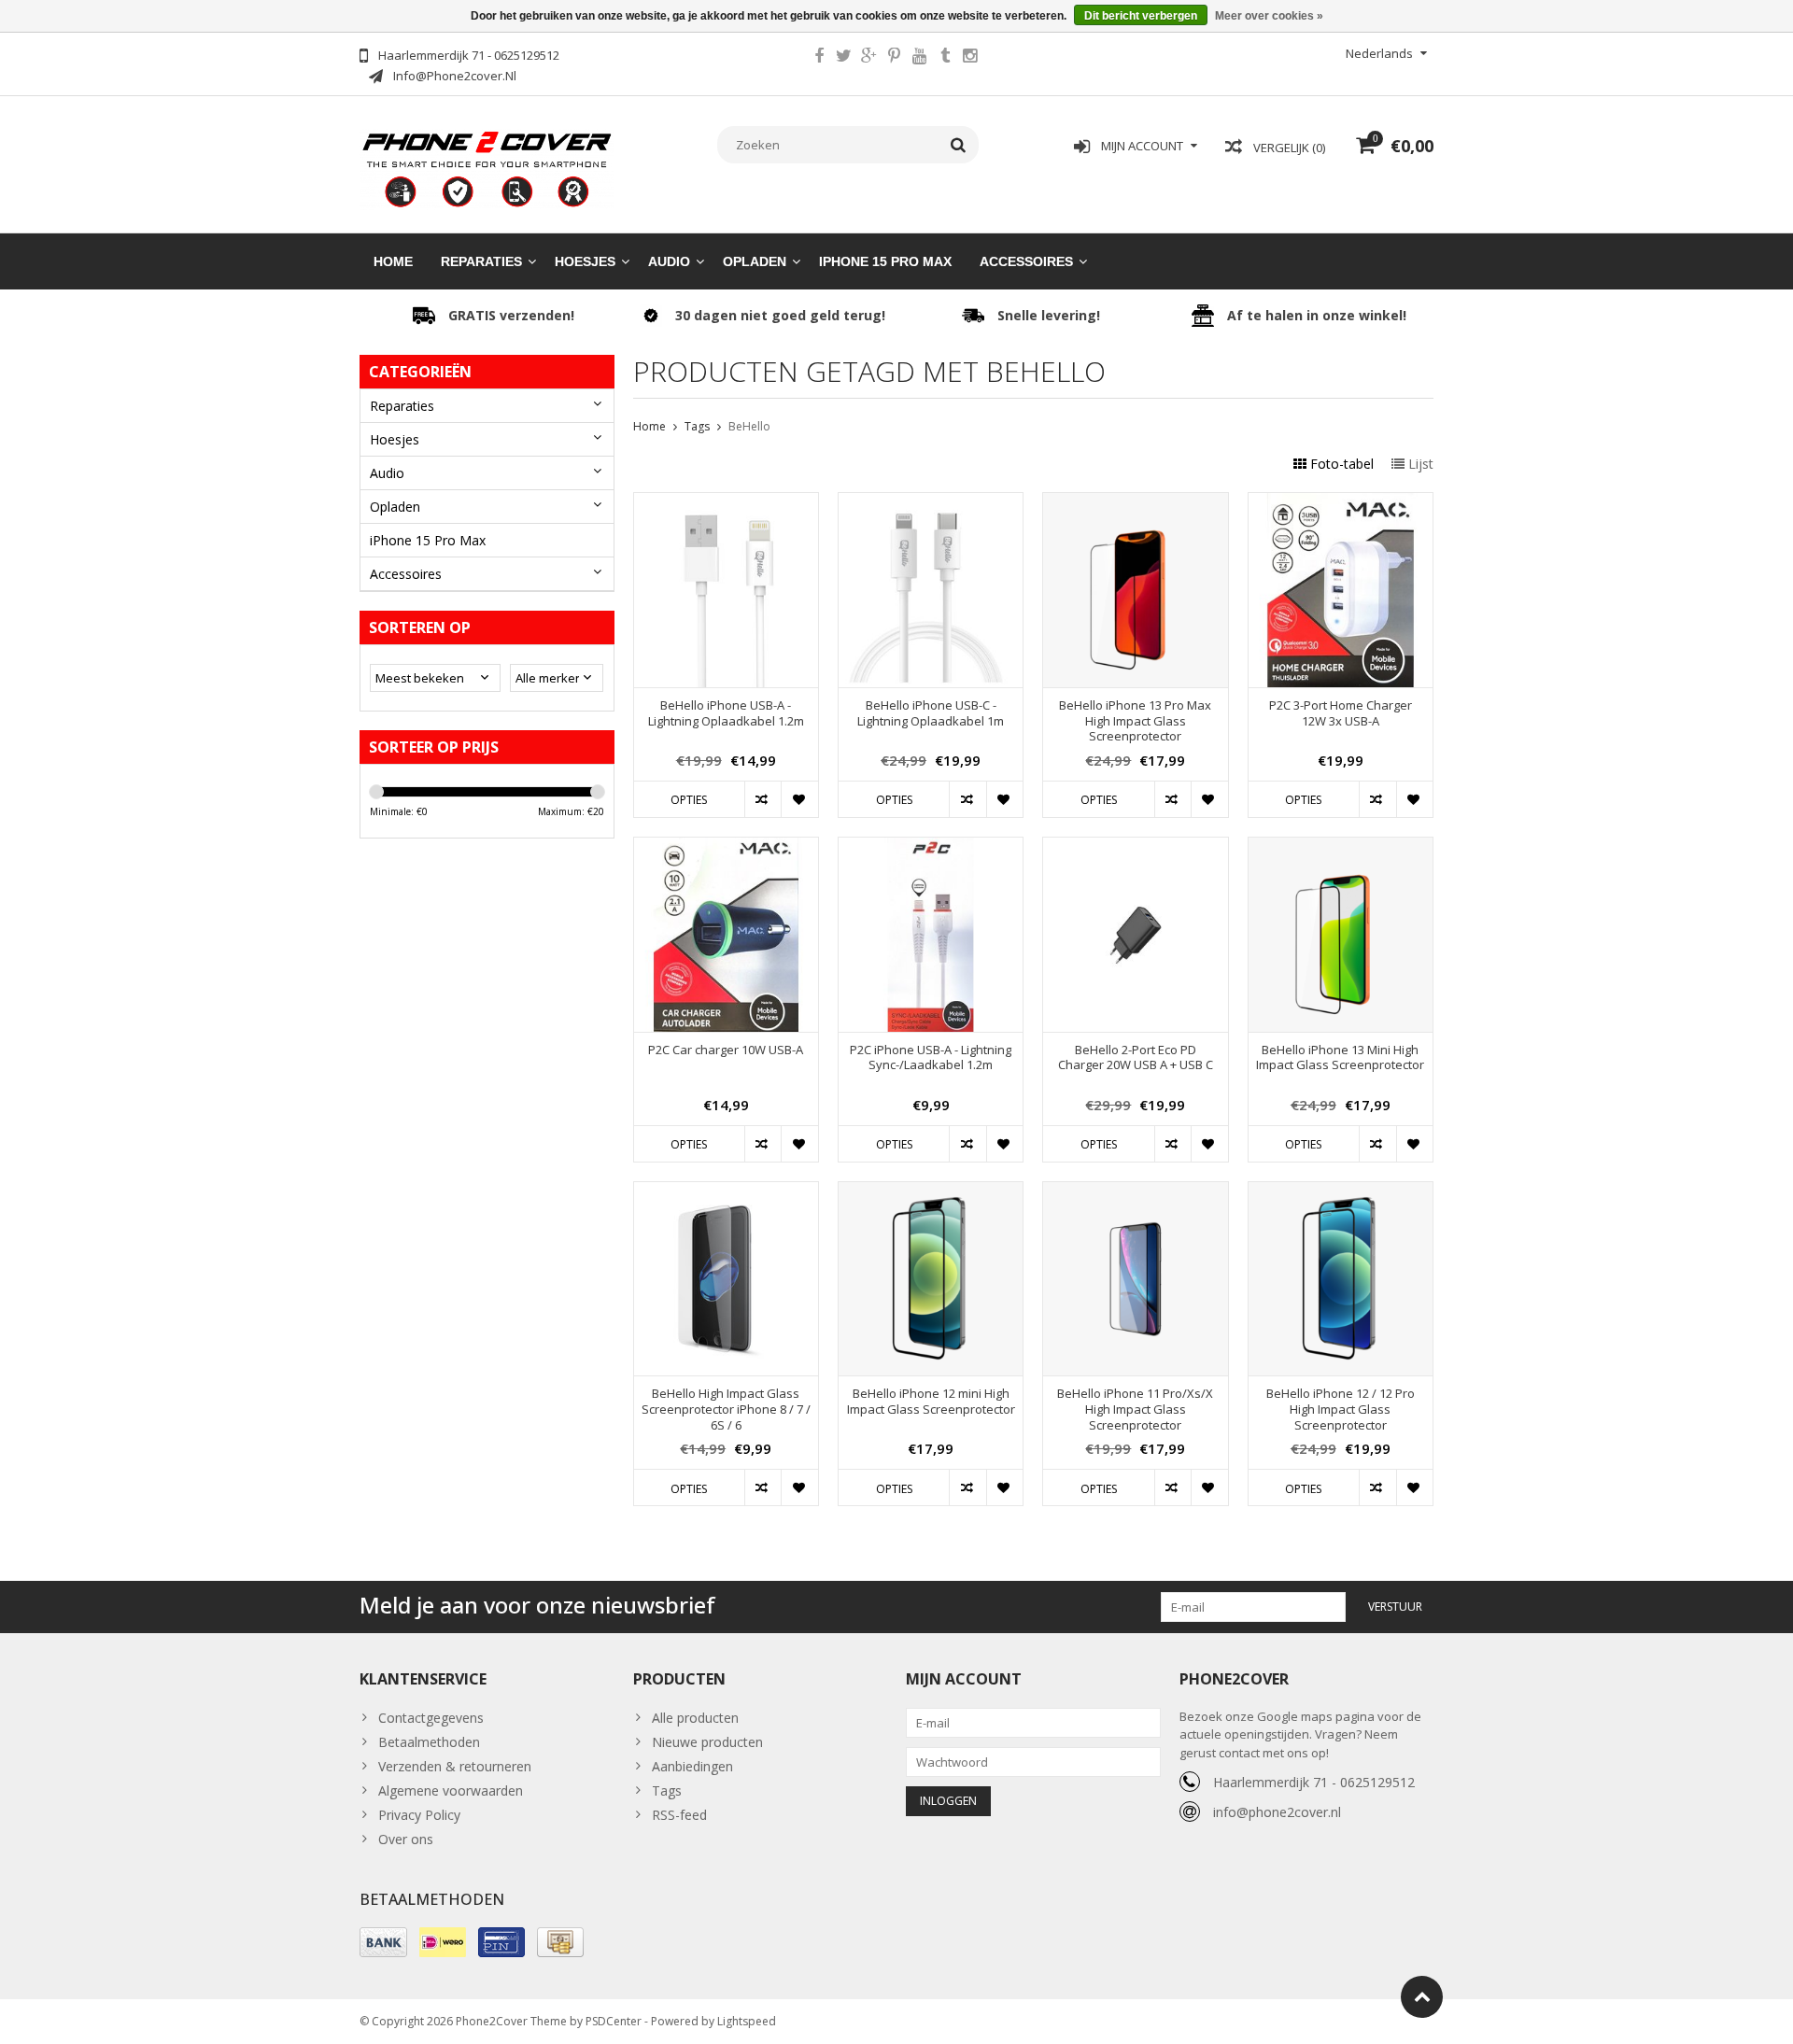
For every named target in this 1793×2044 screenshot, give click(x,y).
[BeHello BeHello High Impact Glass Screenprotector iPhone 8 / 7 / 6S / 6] (726, 1192)
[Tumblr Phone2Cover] (945, 58)
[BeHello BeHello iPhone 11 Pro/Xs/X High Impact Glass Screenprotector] (1135, 1192)
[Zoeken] (959, 145)
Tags (697, 426)
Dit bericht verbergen (1141, 16)
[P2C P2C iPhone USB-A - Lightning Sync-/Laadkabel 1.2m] (931, 847)
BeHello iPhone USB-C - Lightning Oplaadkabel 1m (931, 713)
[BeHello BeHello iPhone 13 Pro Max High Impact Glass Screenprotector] (1135, 503)
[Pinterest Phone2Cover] (895, 58)
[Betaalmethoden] (383, 1942)
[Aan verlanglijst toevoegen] (799, 799)
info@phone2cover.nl (1277, 1812)
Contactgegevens (431, 1718)
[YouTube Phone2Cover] (920, 58)
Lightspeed (747, 2021)
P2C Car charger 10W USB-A (726, 1050)
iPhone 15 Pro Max (885, 261)
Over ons (406, 1839)
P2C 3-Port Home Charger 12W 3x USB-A (1341, 713)
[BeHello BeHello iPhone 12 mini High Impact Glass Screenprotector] (931, 1192)
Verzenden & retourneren (455, 1766)
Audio (669, 261)
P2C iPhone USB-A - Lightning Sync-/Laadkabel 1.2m (931, 1058)
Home (393, 261)
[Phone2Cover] (487, 168)
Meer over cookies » (1269, 16)
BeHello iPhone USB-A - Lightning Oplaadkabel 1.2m (726, 713)
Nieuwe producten (707, 1742)
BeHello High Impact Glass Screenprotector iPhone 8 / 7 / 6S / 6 (726, 1410)
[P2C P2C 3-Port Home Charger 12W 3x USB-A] (1341, 503)
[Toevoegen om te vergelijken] (762, 799)
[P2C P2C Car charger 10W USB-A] (726, 847)
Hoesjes (585, 261)
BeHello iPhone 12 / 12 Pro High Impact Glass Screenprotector (1341, 1410)
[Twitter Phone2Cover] (844, 58)
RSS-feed (679, 1815)
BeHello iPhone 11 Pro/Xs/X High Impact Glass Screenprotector (1135, 1410)
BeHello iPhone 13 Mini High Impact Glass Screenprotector (1340, 1058)
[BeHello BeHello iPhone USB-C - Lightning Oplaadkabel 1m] (931, 503)
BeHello (749, 426)
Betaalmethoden (429, 1742)
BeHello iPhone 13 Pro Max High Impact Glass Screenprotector (1135, 721)
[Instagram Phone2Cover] (970, 58)
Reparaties (481, 261)
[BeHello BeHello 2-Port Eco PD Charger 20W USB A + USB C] (1135, 847)
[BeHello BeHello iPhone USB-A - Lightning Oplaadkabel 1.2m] (726, 503)
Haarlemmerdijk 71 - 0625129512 (1314, 1782)
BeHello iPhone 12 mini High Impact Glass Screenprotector (931, 1402)
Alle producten (695, 1718)
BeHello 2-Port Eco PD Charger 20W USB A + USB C (1136, 1058)
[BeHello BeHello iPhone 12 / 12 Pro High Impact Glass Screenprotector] (1341, 1192)
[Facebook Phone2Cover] (819, 58)
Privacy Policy (419, 1815)
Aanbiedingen (692, 1766)
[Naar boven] (1422, 1997)
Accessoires (1026, 261)
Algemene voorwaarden (451, 1790)
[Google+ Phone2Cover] (869, 58)
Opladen (755, 261)
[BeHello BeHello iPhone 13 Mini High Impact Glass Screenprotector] (1341, 847)
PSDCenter (614, 2021)
